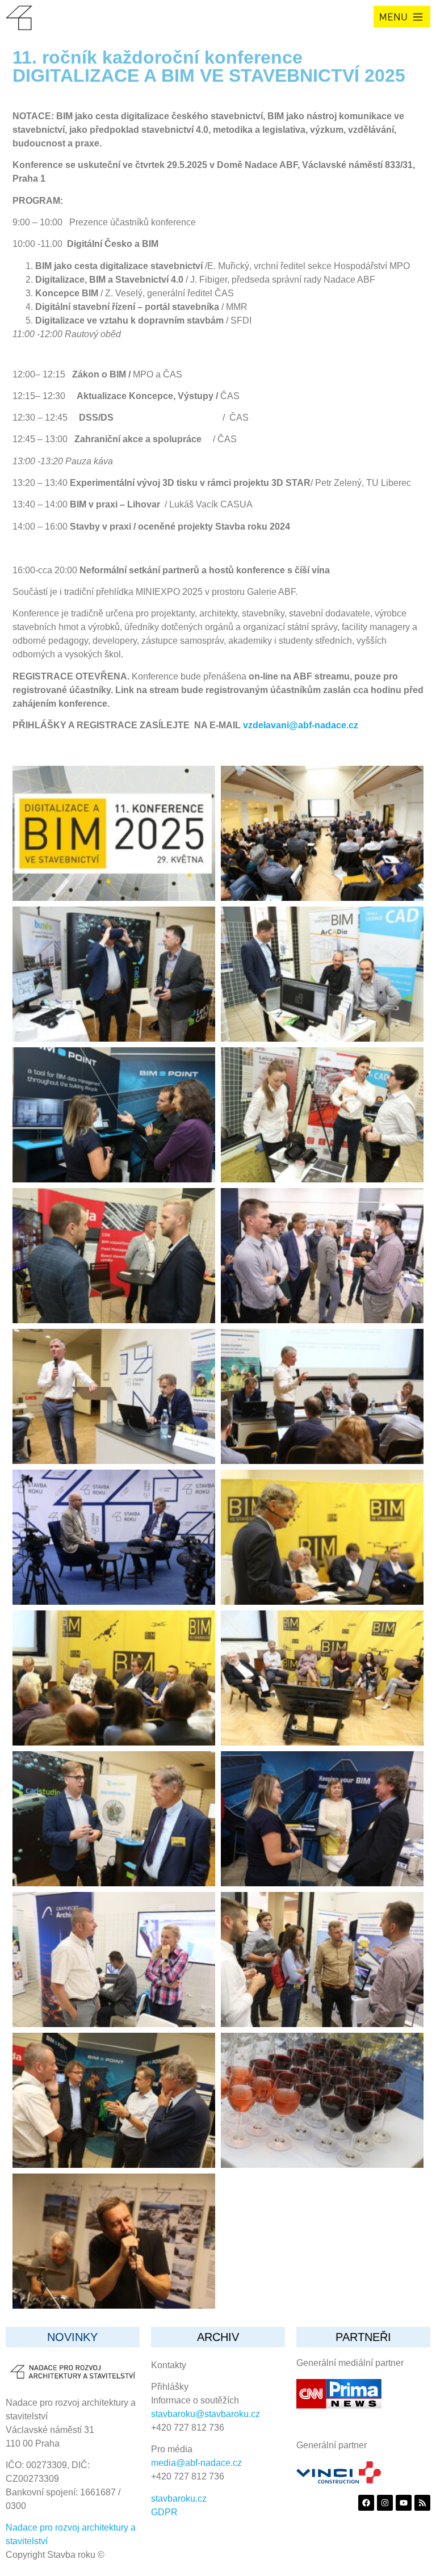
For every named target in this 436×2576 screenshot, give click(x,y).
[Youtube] (404, 2503)
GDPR (164, 2512)
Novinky (72, 2337)
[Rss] (422, 2503)
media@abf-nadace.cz (196, 2463)
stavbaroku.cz (179, 2499)
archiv (218, 2337)
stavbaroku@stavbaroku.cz (206, 2414)
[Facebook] (366, 2503)
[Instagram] (385, 2503)
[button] (402, 16)
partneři (363, 2337)
